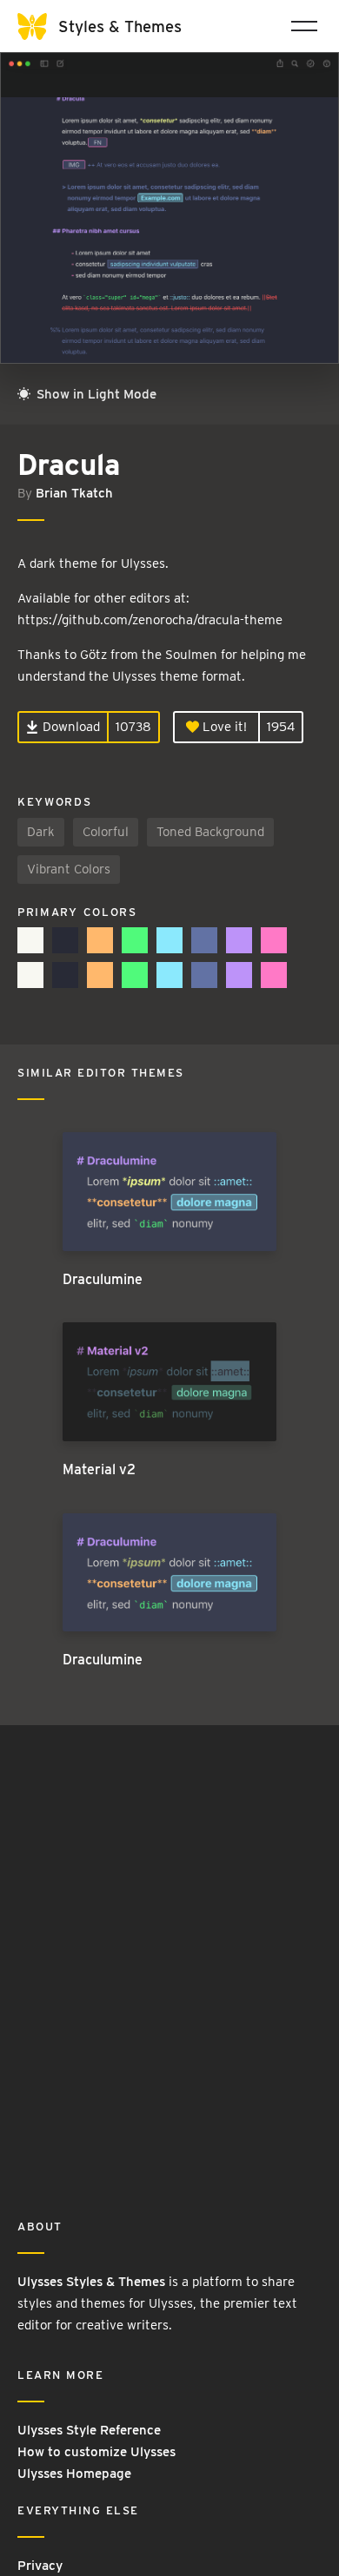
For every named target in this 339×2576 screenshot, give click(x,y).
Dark (41, 832)
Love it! (223, 727)
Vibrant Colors (69, 869)
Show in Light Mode (95, 394)
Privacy (40, 2566)
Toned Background (210, 832)
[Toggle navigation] (304, 26)
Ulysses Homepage (74, 2474)
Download (70, 727)
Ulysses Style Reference (89, 2430)
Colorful (106, 832)
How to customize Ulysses (96, 2452)
